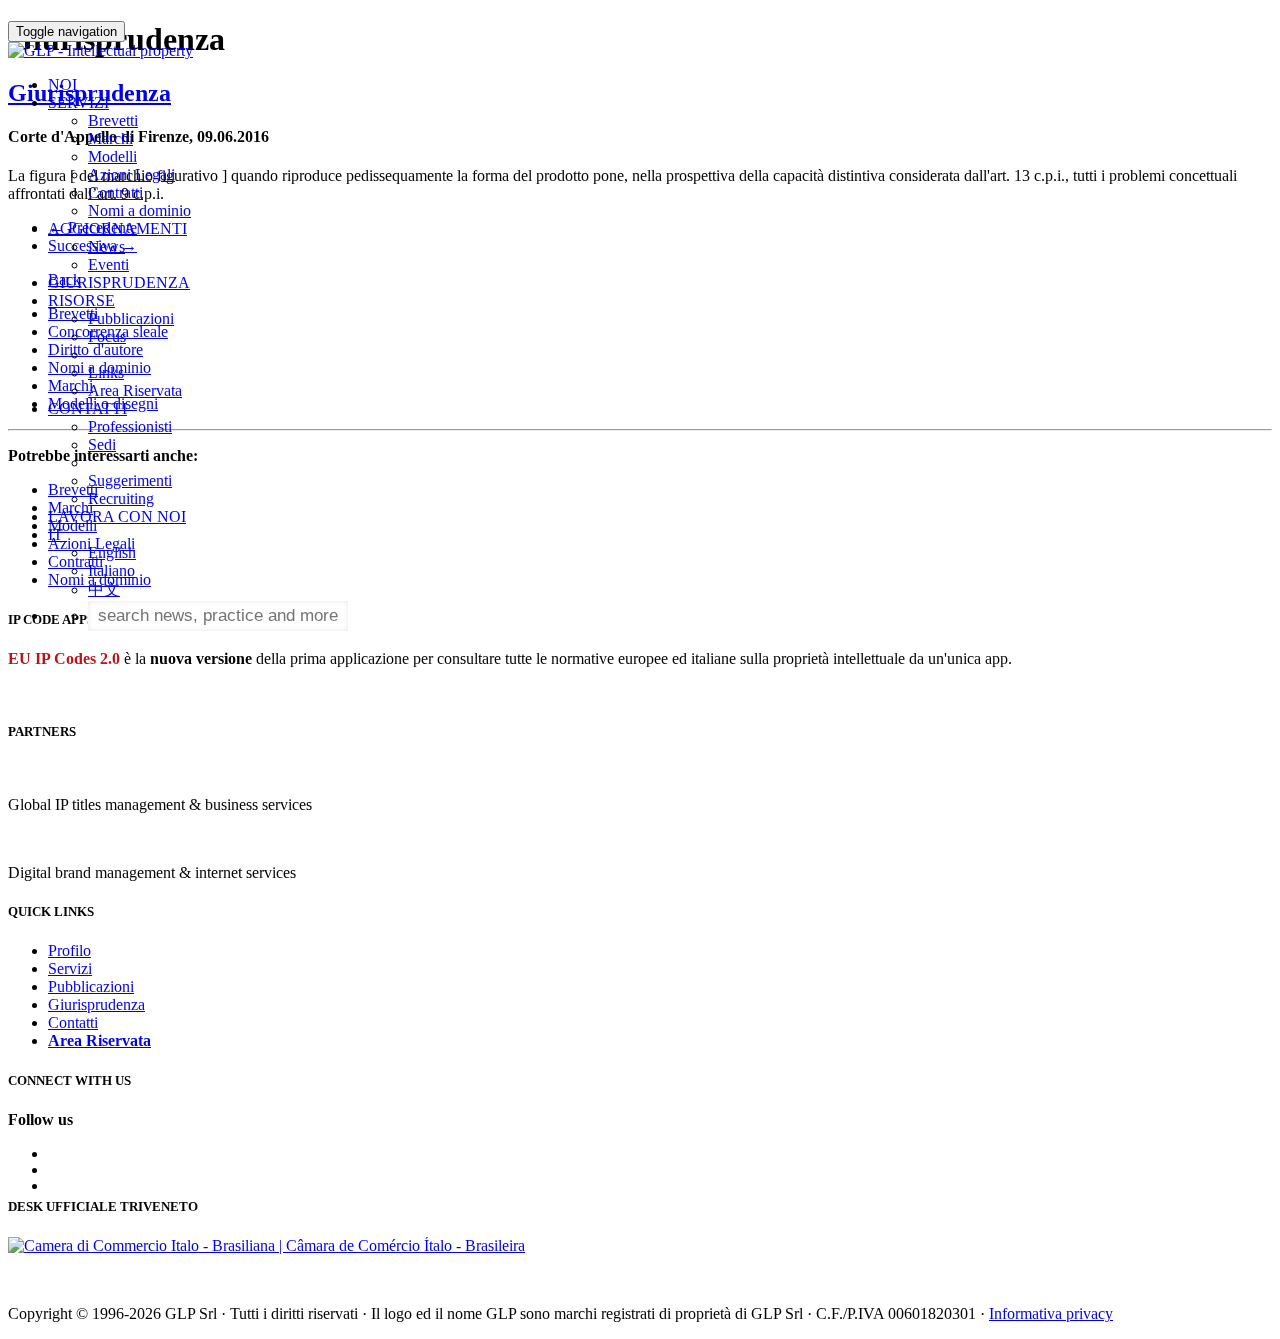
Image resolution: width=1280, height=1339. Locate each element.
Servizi (70, 968)
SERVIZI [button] (78, 102)
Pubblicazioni (131, 318)
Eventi (108, 264)
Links (106, 372)
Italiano (111, 570)
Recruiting (121, 498)
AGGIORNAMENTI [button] (117, 228)
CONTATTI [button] (87, 408)
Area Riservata (135, 390)
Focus (107, 336)
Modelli (112, 156)
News (106, 246)
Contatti (73, 1022)
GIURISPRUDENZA (119, 282)
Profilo (69, 950)
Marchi (110, 138)
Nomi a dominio (139, 210)
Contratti (115, 192)
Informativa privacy (1051, 1313)
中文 (104, 589)
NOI (62, 84)
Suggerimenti (130, 480)
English (112, 552)
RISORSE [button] (81, 300)
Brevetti (113, 120)
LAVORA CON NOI (117, 516)
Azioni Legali (131, 174)
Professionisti (130, 426)
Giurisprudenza (96, 1004)
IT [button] (57, 534)
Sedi (102, 444)
